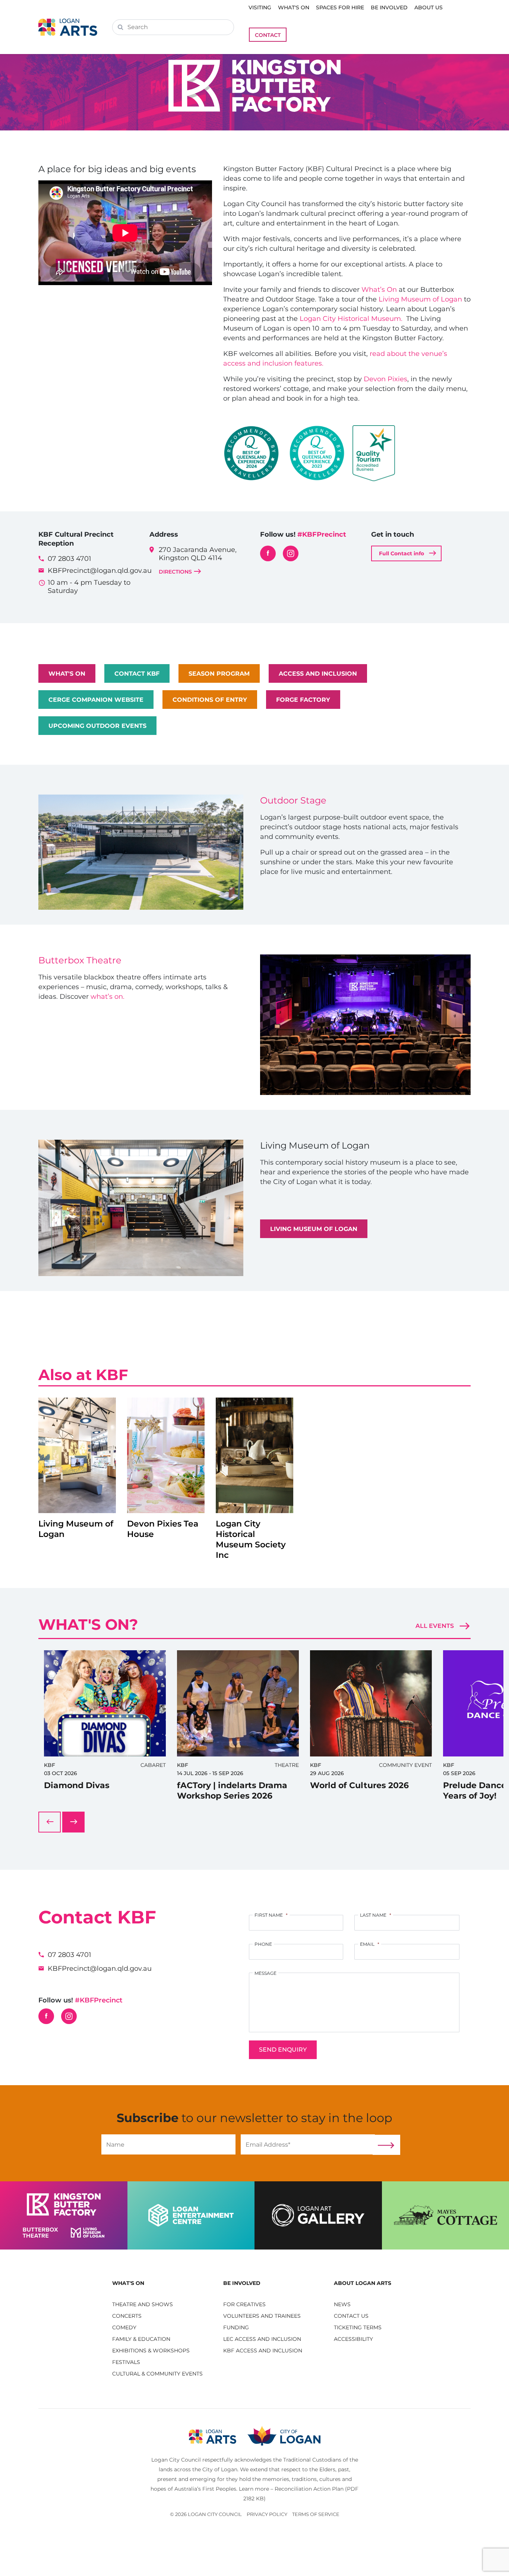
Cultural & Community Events (157, 2374)
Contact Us (351, 2316)
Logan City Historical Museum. (353, 319)
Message (265, 1973)
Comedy (124, 2327)
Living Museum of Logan (419, 299)
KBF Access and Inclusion (263, 2351)
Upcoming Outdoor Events (97, 726)
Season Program (219, 674)
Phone (263, 1944)
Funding (236, 2327)
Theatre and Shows (143, 2304)
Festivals (126, 2362)
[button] (162, 2283)
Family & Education (141, 2339)
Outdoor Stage (293, 800)
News (342, 2304)
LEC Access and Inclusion (262, 2339)
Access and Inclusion (318, 674)
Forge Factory (303, 700)
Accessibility (353, 2339)
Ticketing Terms (358, 2327)
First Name (271, 1915)
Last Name (376, 1915)
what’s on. (108, 997)
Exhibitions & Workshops (151, 2351)
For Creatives (244, 2304)
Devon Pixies (385, 379)
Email (370, 1944)
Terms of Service (316, 2514)
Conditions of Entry (210, 700)
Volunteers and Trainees (262, 2316)
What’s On (379, 290)
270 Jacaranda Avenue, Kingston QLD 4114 (198, 560)
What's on (67, 674)
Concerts (127, 2316)
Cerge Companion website (96, 700)
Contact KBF (137, 674)
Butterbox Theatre (80, 960)
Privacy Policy (267, 2514)
